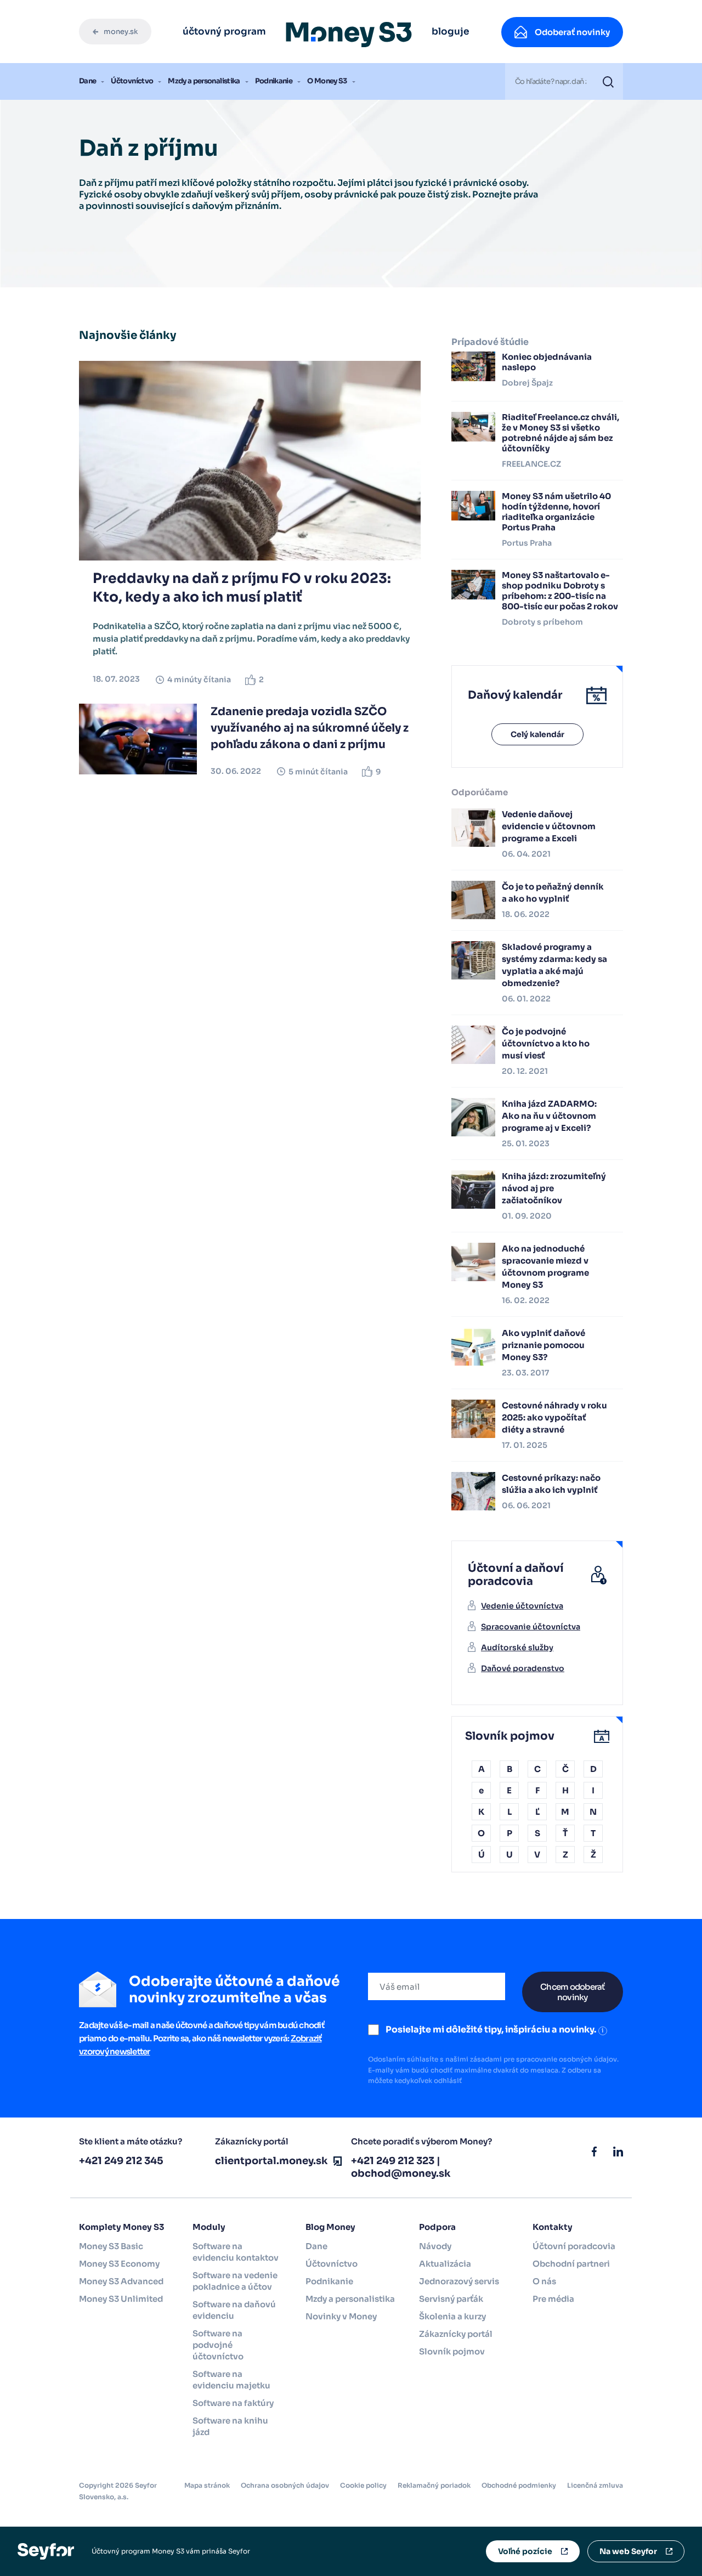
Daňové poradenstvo (523, 1668)
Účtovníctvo (132, 81)
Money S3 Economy (119, 2264)
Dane (87, 81)
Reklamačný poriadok (434, 2485)
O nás (544, 2281)
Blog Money (330, 2227)
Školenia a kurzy (452, 2316)
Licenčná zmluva (595, 2485)
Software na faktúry (233, 2403)
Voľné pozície (525, 2551)
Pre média (553, 2299)
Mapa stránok (207, 2485)
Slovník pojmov (452, 2351)
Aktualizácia (445, 2264)
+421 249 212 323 (393, 2161)
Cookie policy (363, 2485)
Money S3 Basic (111, 2246)
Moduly (209, 2227)
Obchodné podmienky (519, 2485)
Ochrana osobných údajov (285, 2485)
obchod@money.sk (401, 2173)
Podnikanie (274, 81)
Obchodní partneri (571, 2264)
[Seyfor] (46, 2550)
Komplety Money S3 (121, 2227)
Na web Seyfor (628, 2551)
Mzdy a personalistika (204, 81)
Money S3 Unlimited (121, 2299)
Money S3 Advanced (121, 2281)
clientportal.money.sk (271, 2161)
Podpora (437, 2227)
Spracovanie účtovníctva (531, 1627)
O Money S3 (327, 81)
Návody (435, 2246)
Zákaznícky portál (456, 2334)
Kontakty (553, 2227)
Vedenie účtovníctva (522, 1606)
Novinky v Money (341, 2316)
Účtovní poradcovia (574, 2246)
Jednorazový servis (459, 2281)
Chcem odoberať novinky (573, 1992)
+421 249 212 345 (121, 2161)
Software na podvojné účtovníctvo (218, 2345)
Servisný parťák (451, 2299)
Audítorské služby (517, 1647)
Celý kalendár (537, 734)
